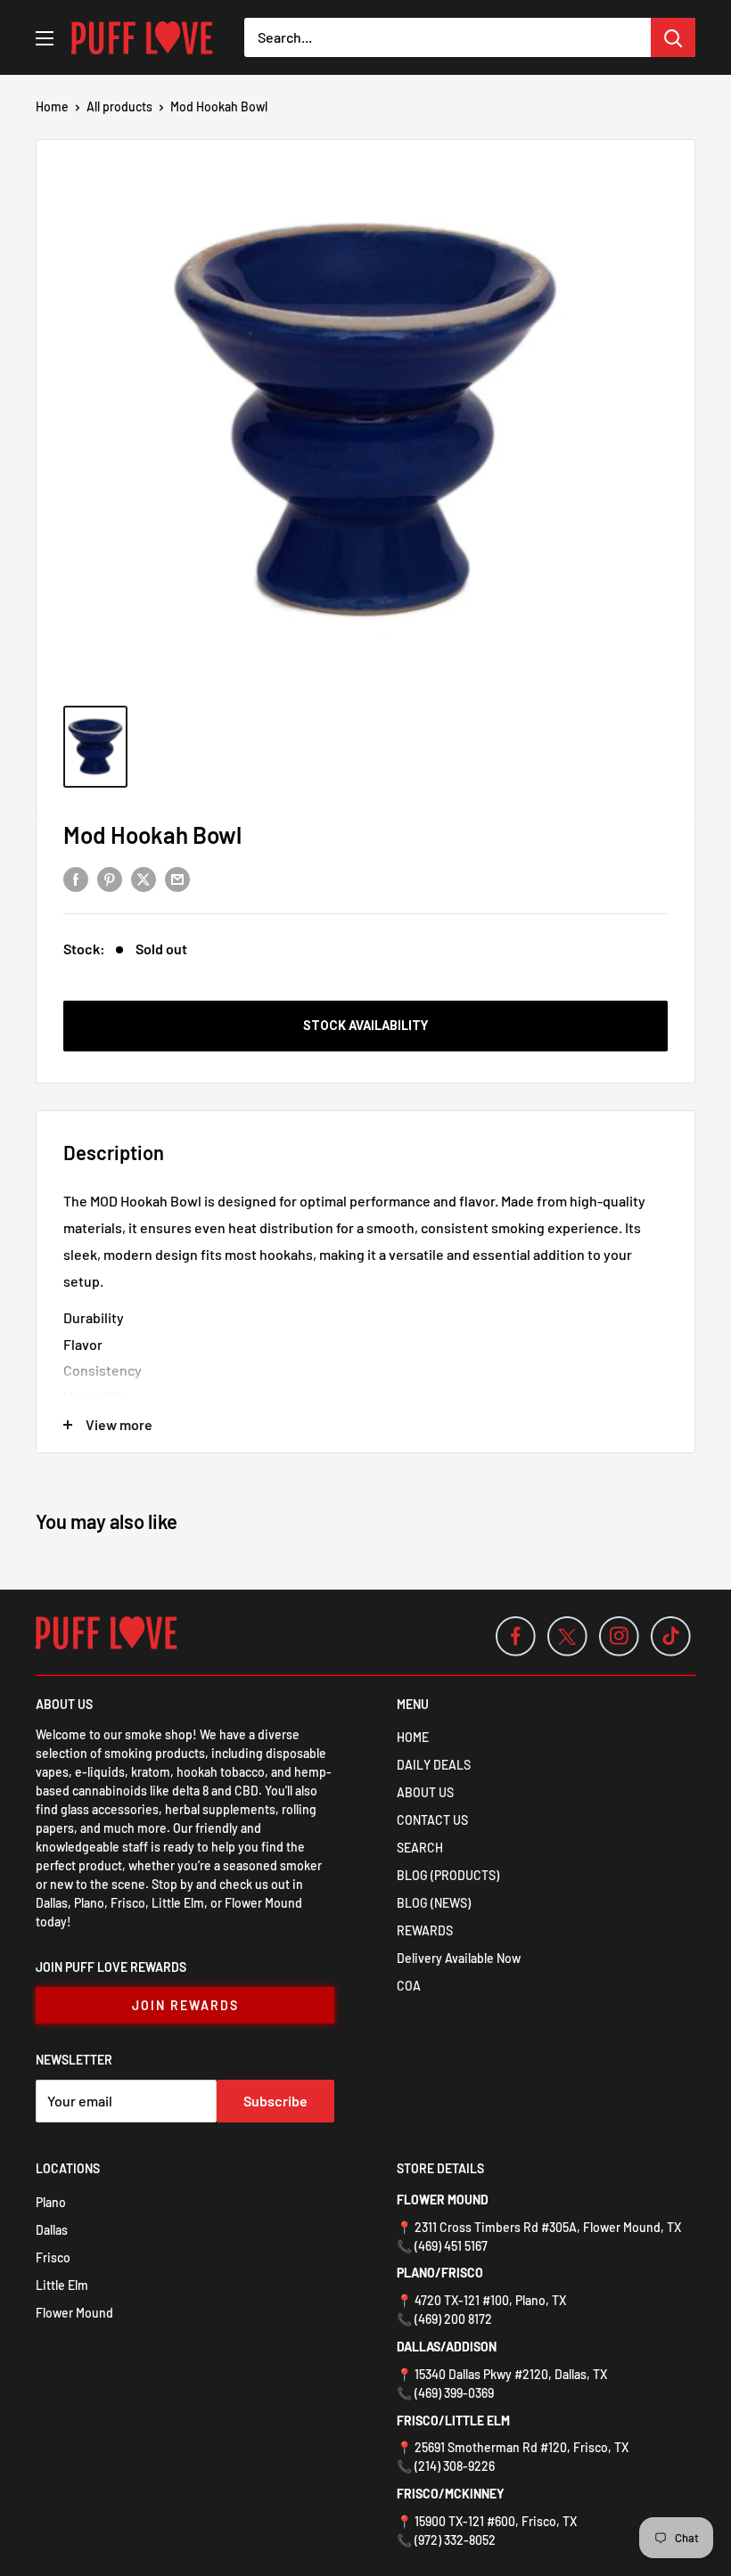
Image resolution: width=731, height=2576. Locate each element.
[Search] (673, 37)
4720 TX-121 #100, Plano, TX (490, 2300)
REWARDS (425, 1930)
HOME (413, 1737)
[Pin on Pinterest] (110, 878)
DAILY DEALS (434, 1765)
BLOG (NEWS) (434, 1903)
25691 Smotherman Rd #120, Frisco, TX (522, 2447)
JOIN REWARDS (185, 2005)
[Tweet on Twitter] (144, 878)
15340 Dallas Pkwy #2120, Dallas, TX (511, 2374)
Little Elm (62, 2285)
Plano (51, 2202)
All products (119, 106)
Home (52, 106)
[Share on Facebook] (76, 878)
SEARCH (420, 1848)
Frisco (53, 2257)
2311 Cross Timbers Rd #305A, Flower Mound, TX (548, 2227)
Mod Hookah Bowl (152, 834)
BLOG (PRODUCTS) (448, 1875)
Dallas (52, 2230)
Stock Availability (365, 1026)
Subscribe (275, 2101)
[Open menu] (45, 38)
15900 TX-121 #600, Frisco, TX (496, 2521)
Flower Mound (74, 2313)
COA (409, 1986)
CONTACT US (432, 1820)
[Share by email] (177, 878)
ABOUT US (425, 1792)
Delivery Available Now (459, 1958)
